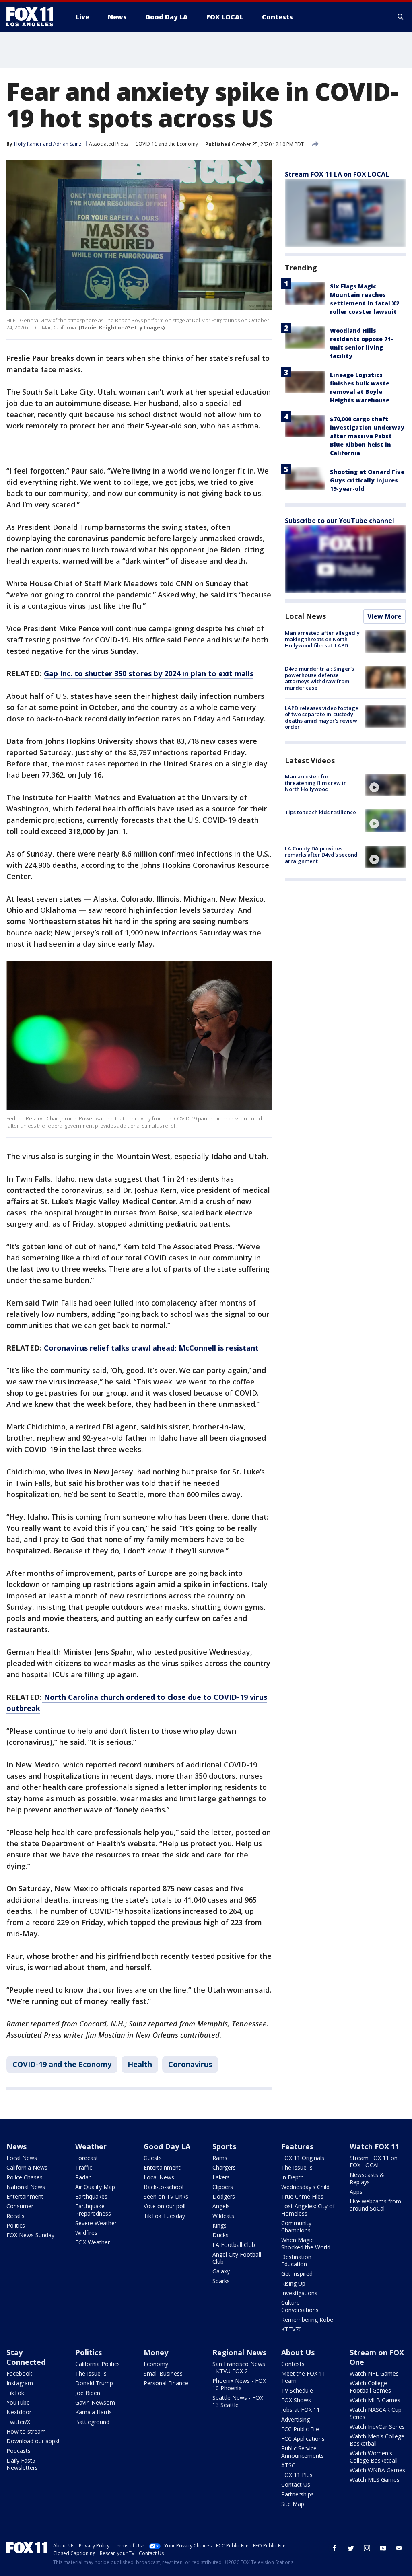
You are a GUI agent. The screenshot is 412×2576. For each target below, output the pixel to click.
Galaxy (221, 2271)
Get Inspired (297, 2274)
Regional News (239, 2352)
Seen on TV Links (166, 2196)
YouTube (18, 2402)
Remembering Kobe (307, 2320)
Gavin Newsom (95, 2402)
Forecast (87, 2158)
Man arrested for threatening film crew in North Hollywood (316, 783)
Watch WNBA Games (377, 2470)
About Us (298, 2352)
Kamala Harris (94, 2412)
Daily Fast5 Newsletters (22, 2464)
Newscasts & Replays (367, 2178)
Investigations (299, 2293)
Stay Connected (26, 2357)
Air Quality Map (95, 2187)
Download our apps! (33, 2441)
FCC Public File (300, 2429)
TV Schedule (297, 2390)
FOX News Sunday (30, 2235)
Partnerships (298, 2494)
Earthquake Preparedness (93, 2210)
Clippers (223, 2187)
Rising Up (293, 2283)
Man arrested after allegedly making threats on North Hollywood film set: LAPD (322, 639)
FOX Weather (93, 2242)
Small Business (163, 2373)
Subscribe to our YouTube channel (340, 521)
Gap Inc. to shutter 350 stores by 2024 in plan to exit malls (149, 673)
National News (26, 2187)
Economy (156, 2364)
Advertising (296, 2419)
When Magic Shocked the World (306, 2243)
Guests (153, 2158)
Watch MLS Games (375, 2480)
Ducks (220, 2235)
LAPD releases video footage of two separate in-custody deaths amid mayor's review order (322, 718)
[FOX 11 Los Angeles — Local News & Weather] (33, 17)
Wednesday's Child (305, 2187)
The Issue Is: (298, 2167)
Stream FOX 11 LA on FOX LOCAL (337, 174)
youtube (383, 2548)
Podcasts (19, 2451)
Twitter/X (18, 2422)
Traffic (84, 2167)
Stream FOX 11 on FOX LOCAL (374, 2161)
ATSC (288, 2465)
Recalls (15, 2216)
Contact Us (296, 2484)
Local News (305, 616)
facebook (335, 2548)
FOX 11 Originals (303, 2158)
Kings (219, 2225)
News (16, 2146)
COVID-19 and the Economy (167, 144)
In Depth (293, 2177)
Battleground (92, 2422)
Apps (356, 2192)
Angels (221, 2206)
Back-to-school (164, 2187)
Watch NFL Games (374, 2373)
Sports (224, 2146)
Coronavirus (190, 2064)
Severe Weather (96, 2223)
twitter (351, 2548)
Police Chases (25, 2177)
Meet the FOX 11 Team (303, 2377)
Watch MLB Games (375, 2400)
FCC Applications (303, 2439)
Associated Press (108, 144)
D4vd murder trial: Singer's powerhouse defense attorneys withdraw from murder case (319, 678)
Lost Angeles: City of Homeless (308, 2210)
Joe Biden (88, 2393)
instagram (367, 2548)
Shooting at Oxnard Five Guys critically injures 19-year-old (367, 480)
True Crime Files (302, 2196)
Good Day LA (167, 2146)
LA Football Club (234, 2245)
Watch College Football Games (370, 2387)
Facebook (19, 2373)
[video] (385, 785)
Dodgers (224, 2196)
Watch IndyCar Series (377, 2427)
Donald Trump (94, 2383)
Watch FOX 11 (374, 2146)
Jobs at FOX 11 (301, 2410)
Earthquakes (91, 2196)
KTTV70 (291, 2329)
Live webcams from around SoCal (375, 2205)
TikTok (15, 2393)
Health (140, 2064)
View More (384, 616)
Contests (293, 2364)
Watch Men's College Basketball (377, 2440)
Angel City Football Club (237, 2258)
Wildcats (223, 2216)
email (399, 2548)
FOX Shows (296, 2400)
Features (297, 2146)
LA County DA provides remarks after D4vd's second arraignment (321, 855)
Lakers (221, 2177)
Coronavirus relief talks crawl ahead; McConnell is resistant (151, 1348)
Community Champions (296, 2227)
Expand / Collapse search (401, 17)
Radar (83, 2177)
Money (156, 2352)
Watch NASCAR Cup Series (376, 2413)
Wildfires (86, 2233)
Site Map (293, 2504)
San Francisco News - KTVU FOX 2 (239, 2367)
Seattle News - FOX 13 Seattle (238, 2401)
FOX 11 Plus (297, 2475)
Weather (91, 2146)
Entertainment (25, 2196)
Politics (16, 2225)
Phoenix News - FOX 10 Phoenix (239, 2384)
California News (27, 2167)
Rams (220, 2158)
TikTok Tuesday (164, 2216)
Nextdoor (19, 2412)
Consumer (20, 2206)
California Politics (98, 2364)
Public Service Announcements (303, 2452)
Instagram (20, 2383)
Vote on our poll (165, 2206)
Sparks (221, 2281)
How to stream (26, 2431)
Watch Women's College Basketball (374, 2457)
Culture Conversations (300, 2306)
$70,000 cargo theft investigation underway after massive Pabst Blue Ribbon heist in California (367, 436)
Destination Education (296, 2260)
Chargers (224, 2167)
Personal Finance (166, 2383)
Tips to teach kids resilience (320, 812)
